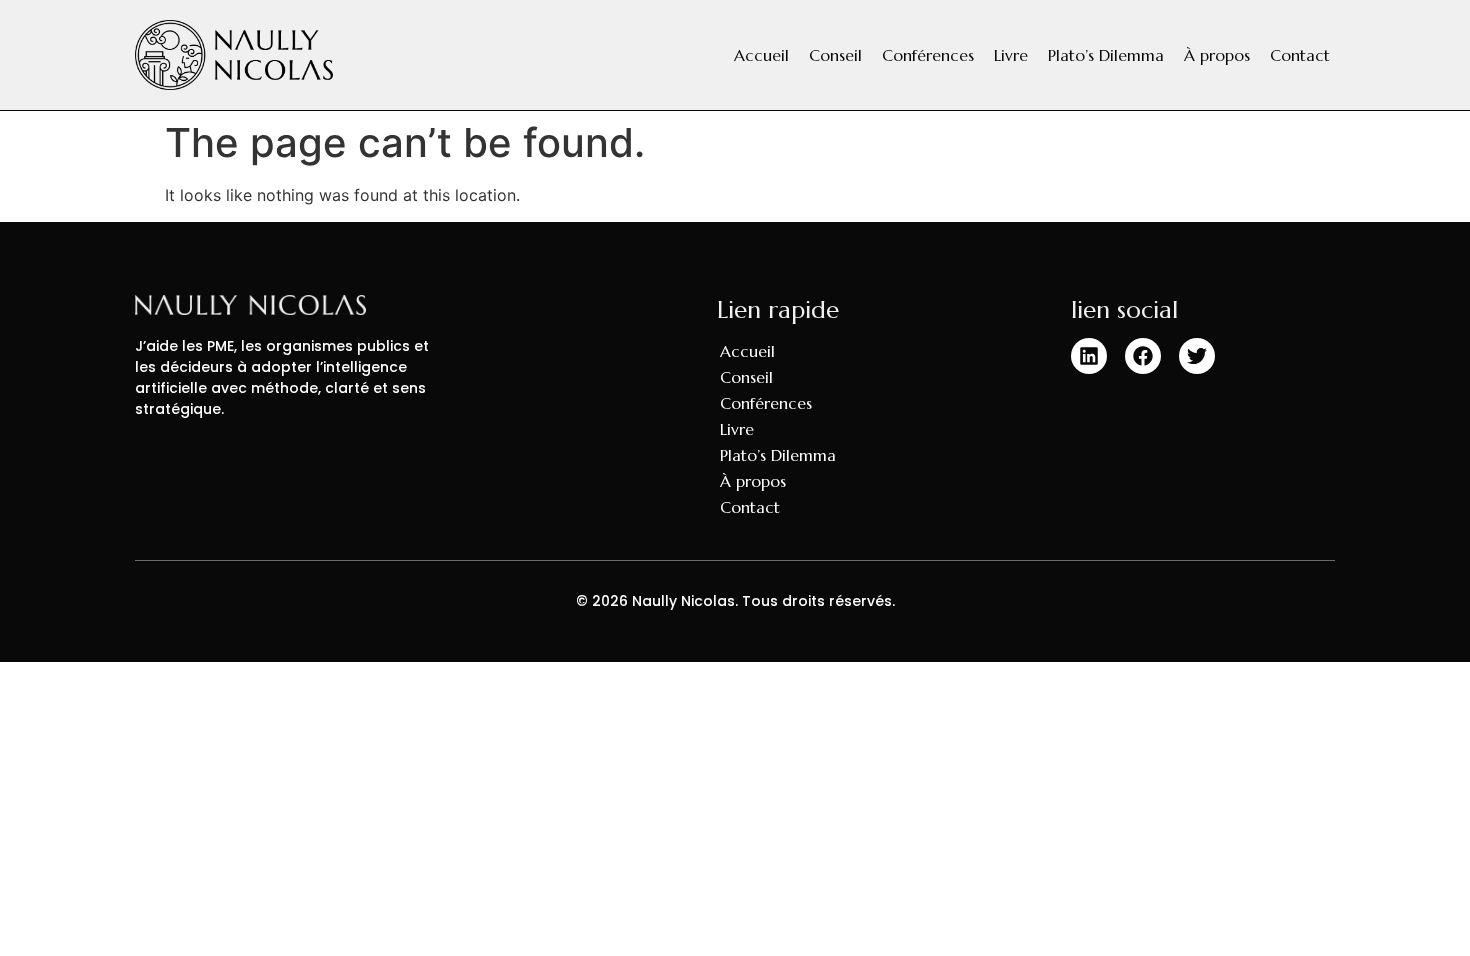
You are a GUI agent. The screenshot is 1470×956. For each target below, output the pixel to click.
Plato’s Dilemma (1106, 55)
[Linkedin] (1089, 356)
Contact (1300, 55)
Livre (1011, 55)
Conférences (928, 55)
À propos (1217, 55)
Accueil (761, 55)
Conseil (835, 55)
